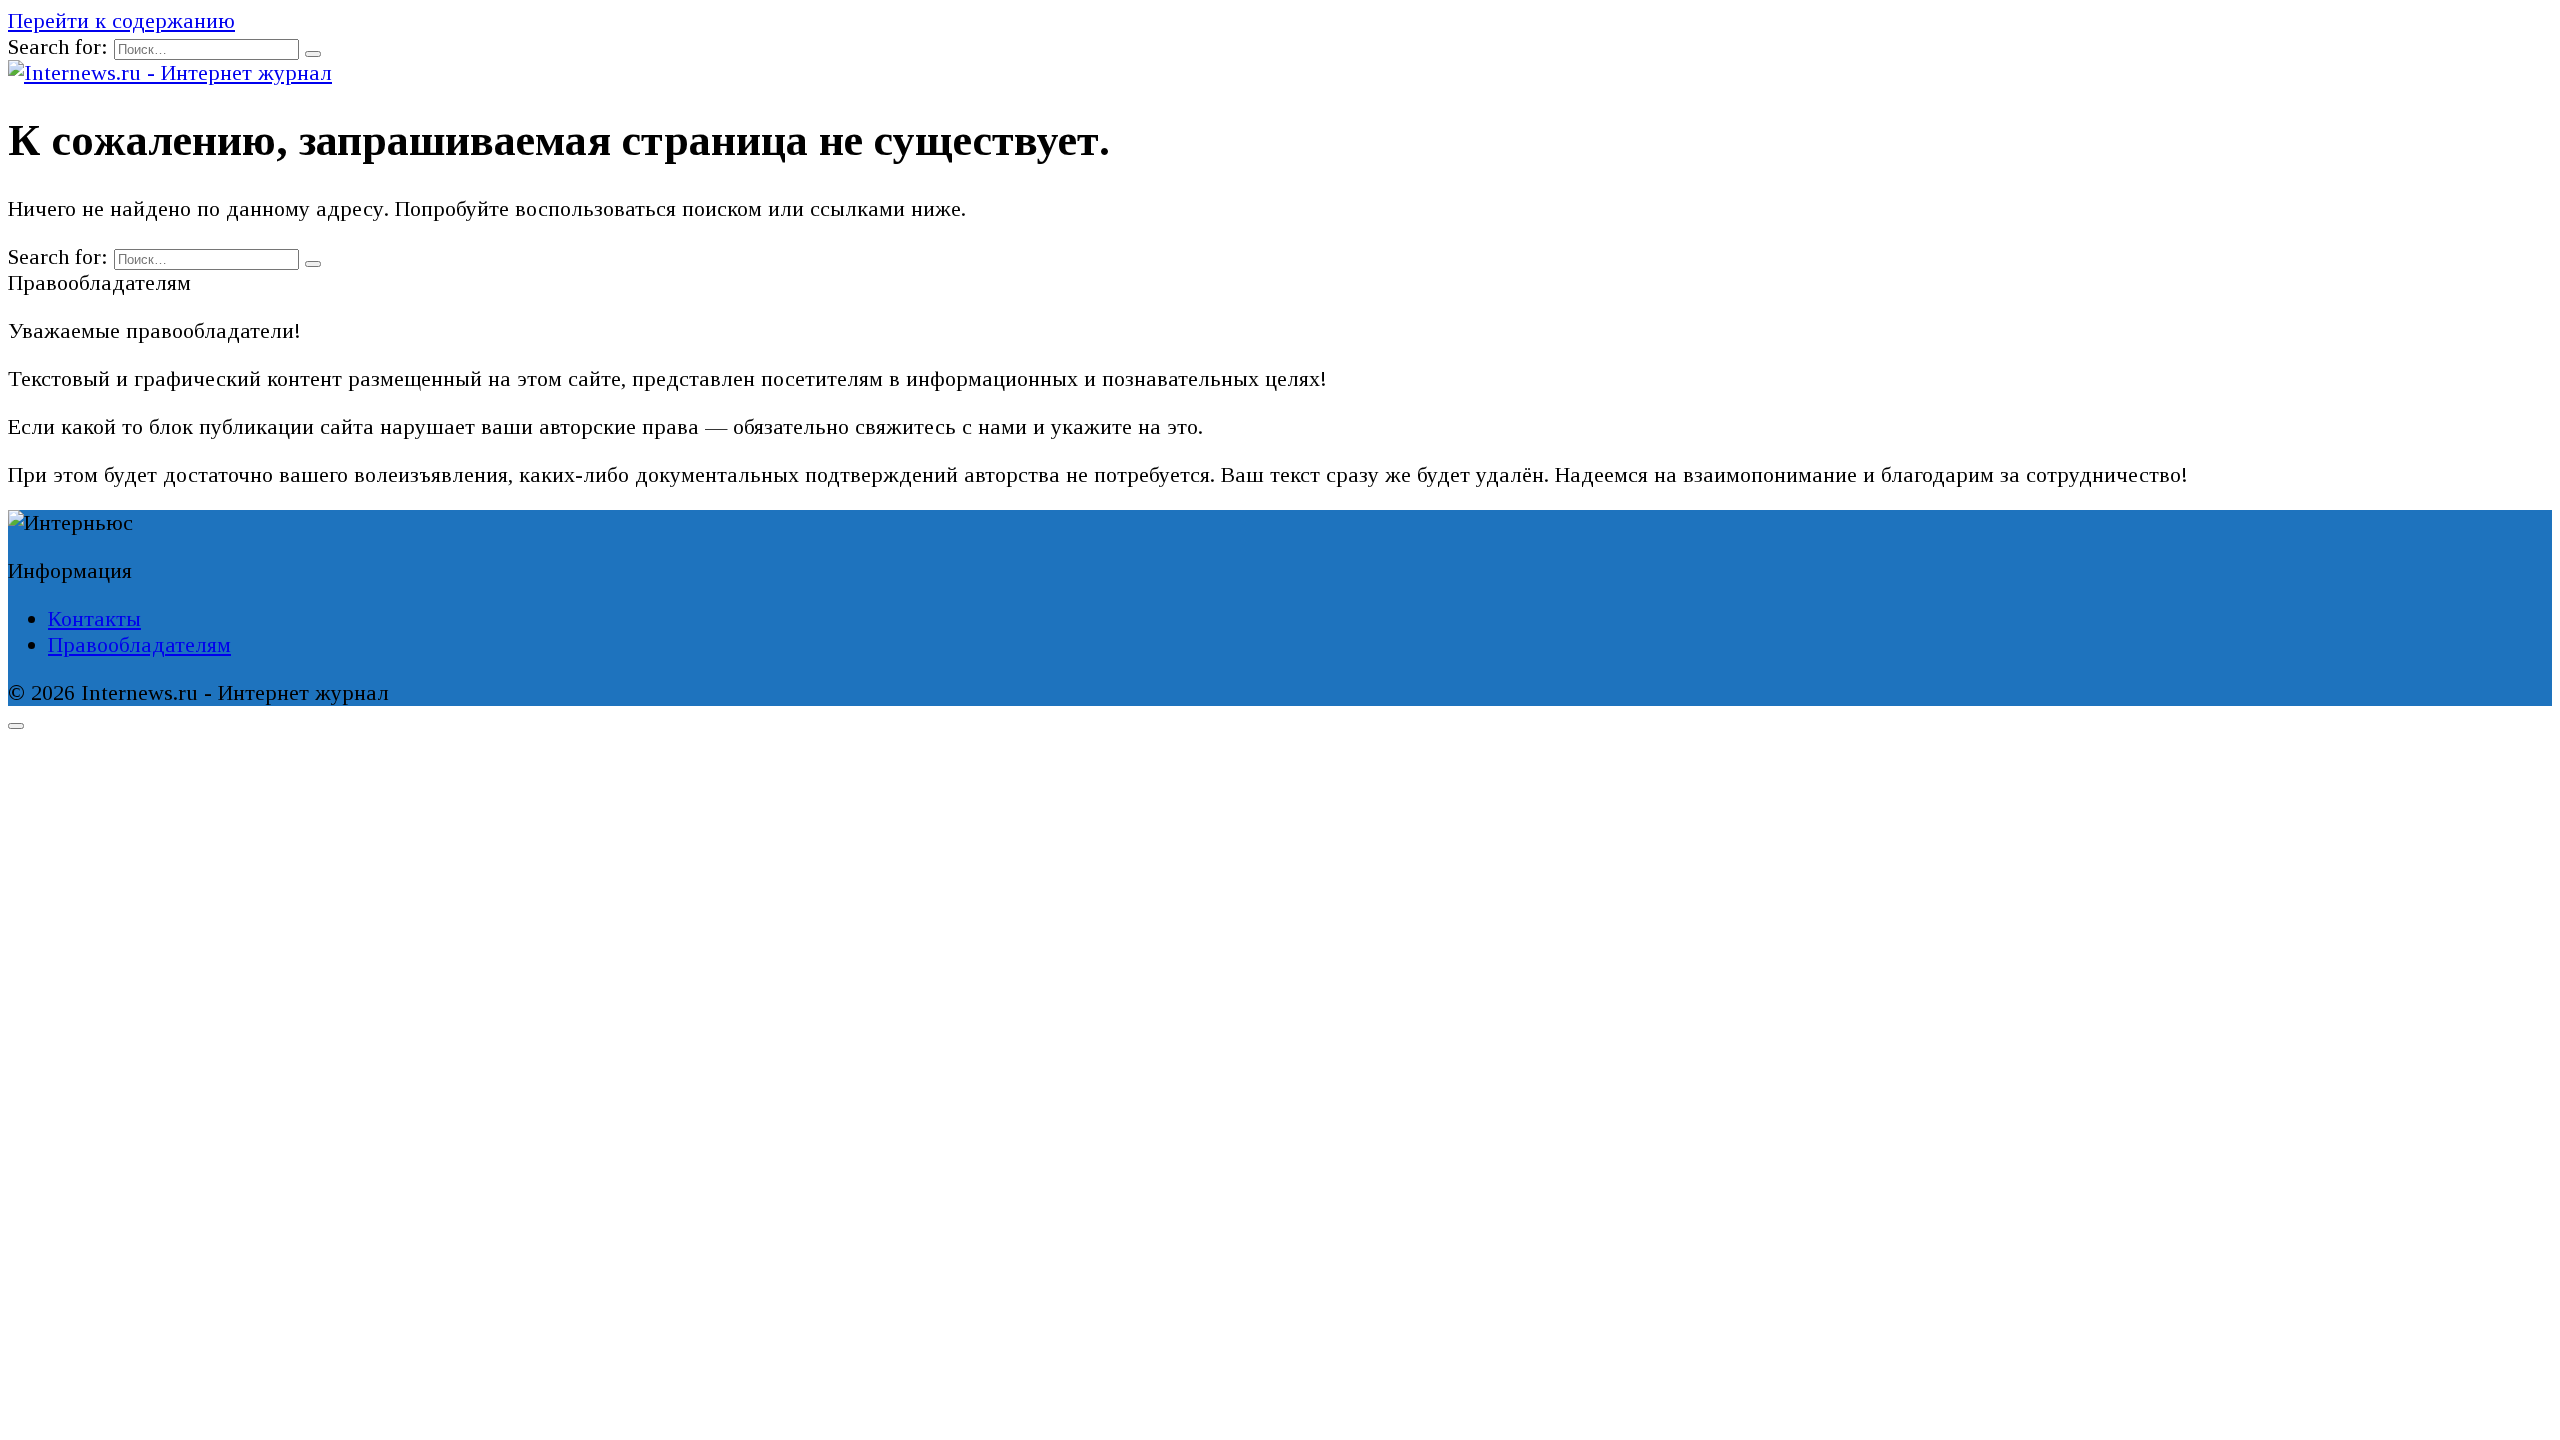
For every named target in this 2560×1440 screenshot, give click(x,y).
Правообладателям (139, 644)
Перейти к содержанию (121, 20)
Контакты (94, 618)
